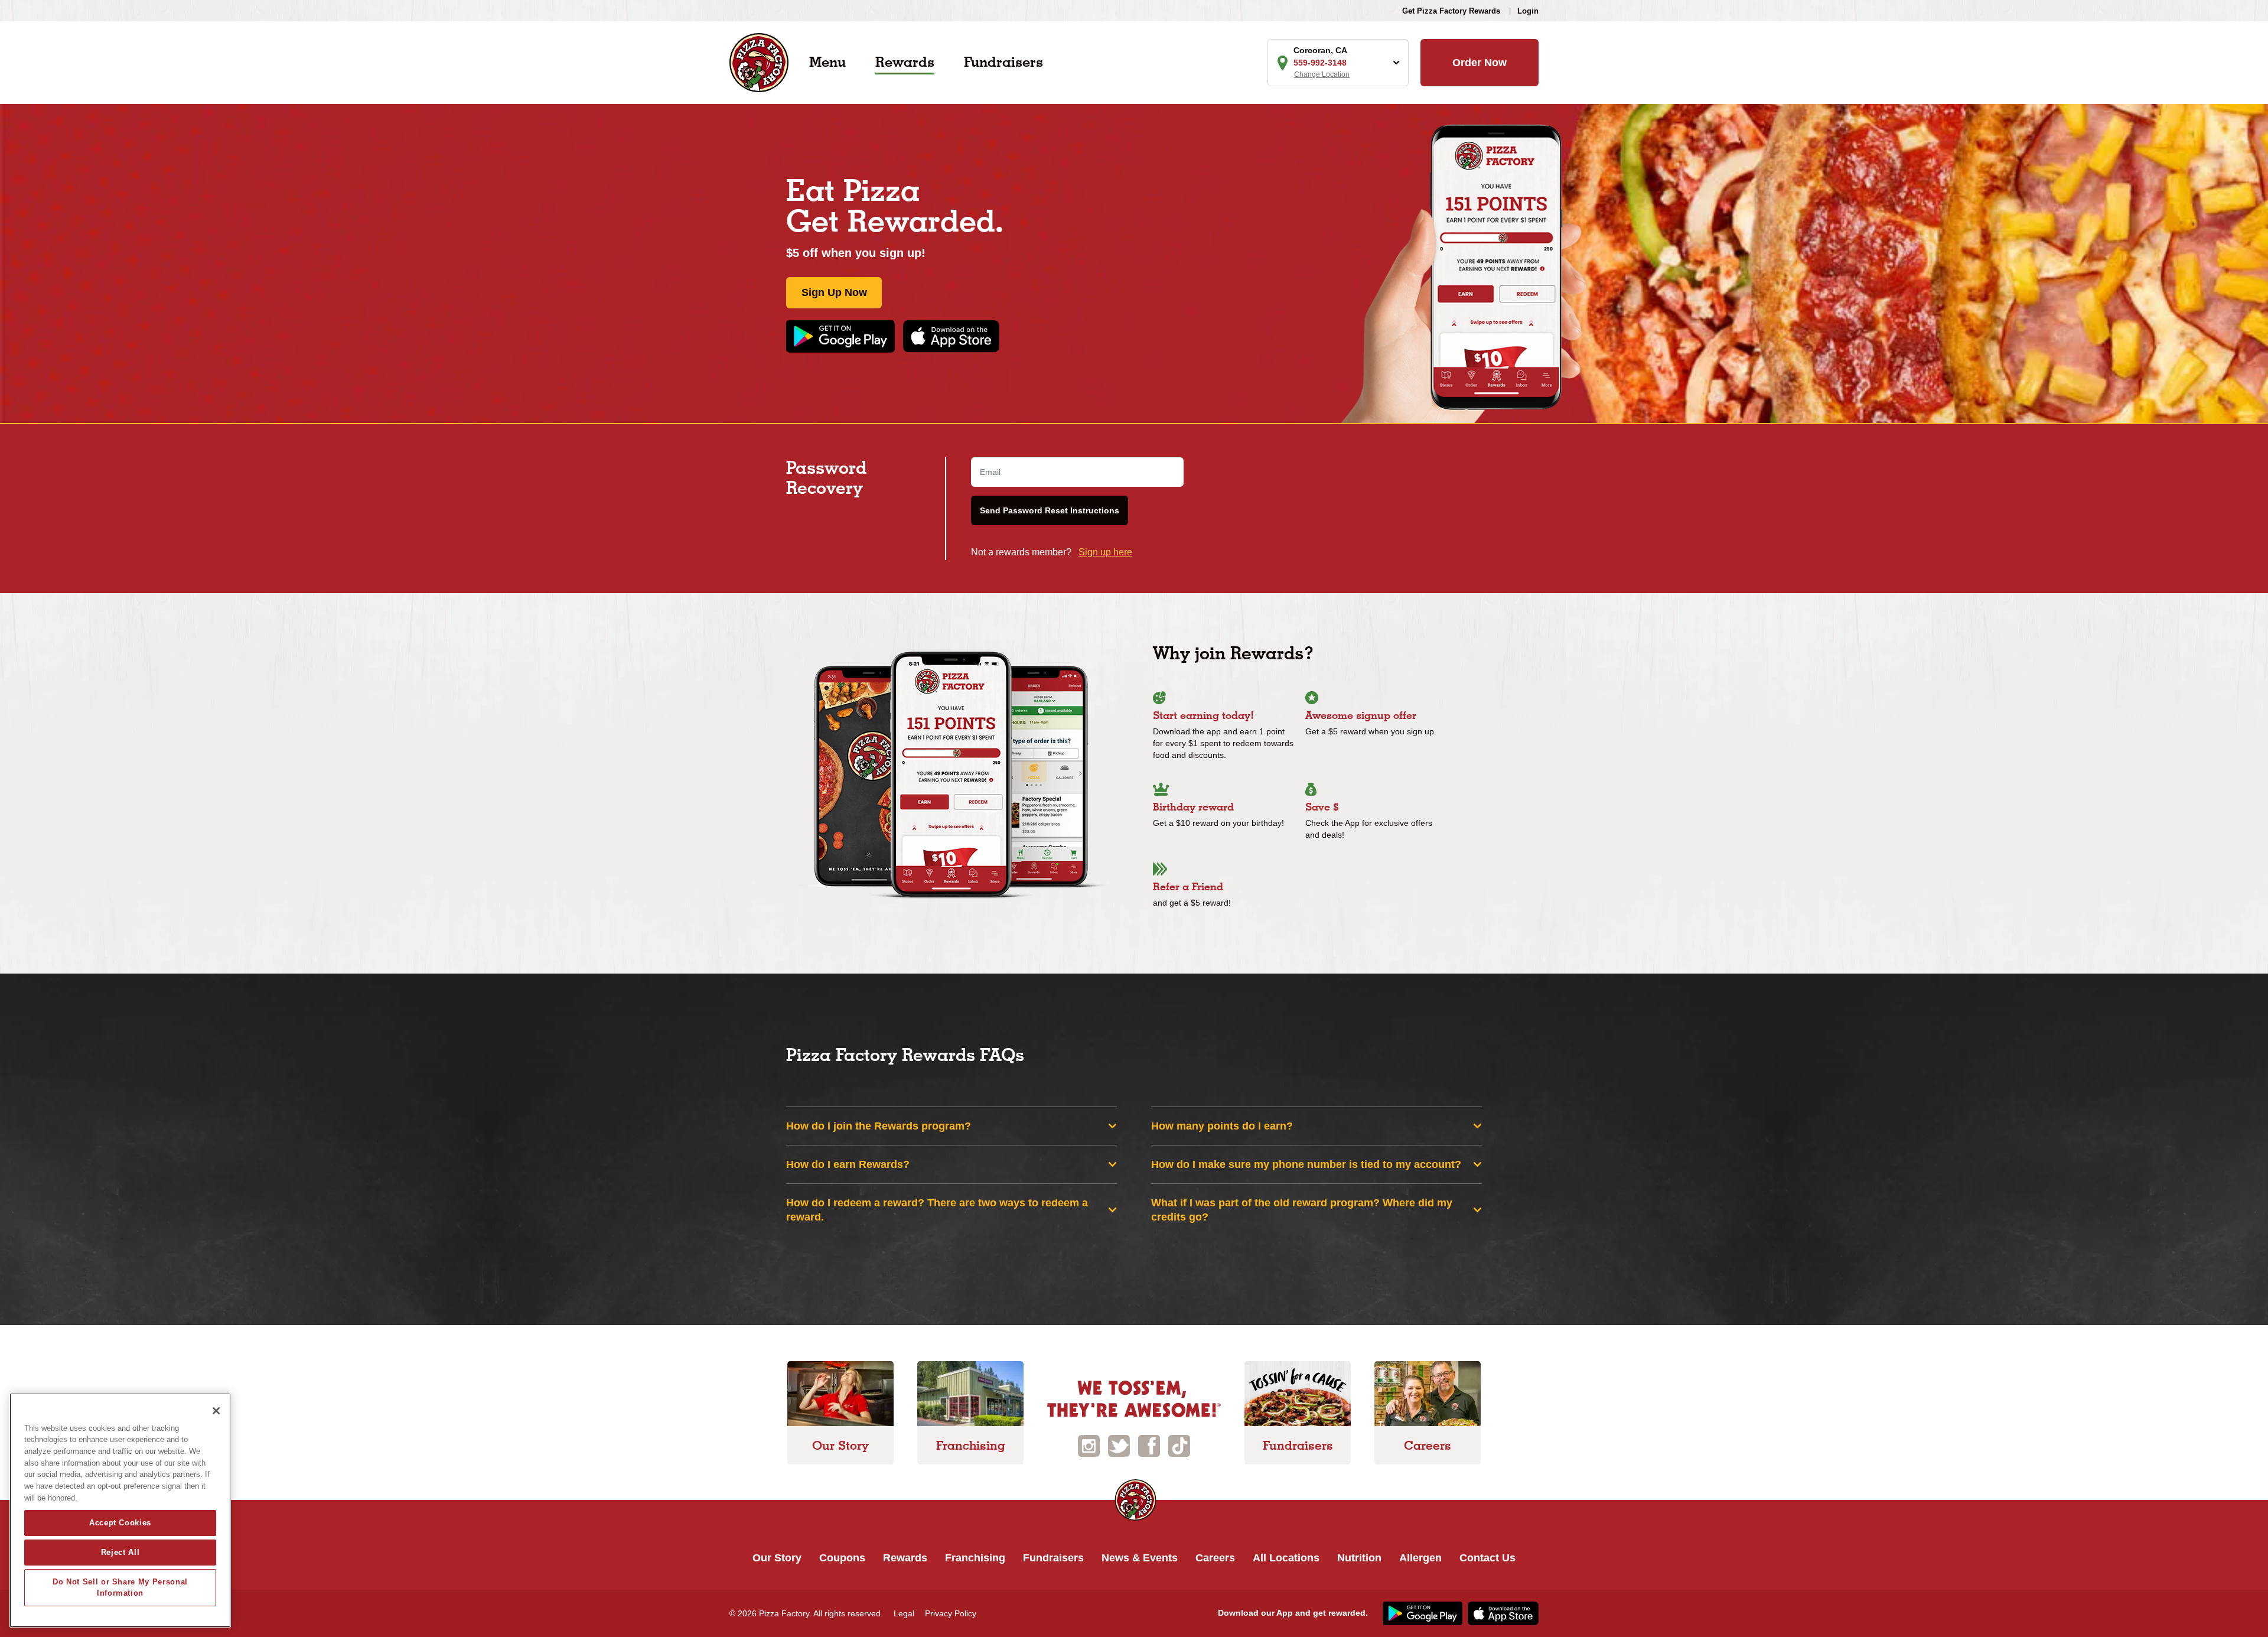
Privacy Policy (951, 1613)
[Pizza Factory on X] (1119, 1445)
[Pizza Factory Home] (759, 62)
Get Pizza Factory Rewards (1451, 11)
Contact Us (1487, 1558)
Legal (904, 1613)
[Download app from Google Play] (845, 336)
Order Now (1480, 63)
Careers (1215, 1558)
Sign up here (1105, 552)
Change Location (1322, 74)
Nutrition (1359, 1558)
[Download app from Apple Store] (951, 336)
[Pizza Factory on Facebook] (1149, 1445)
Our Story (777, 1558)
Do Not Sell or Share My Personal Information (120, 1587)
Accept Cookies (120, 1523)
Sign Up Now (834, 292)
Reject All (120, 1552)
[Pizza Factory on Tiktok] (1179, 1445)
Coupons (842, 1558)
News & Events (1140, 1558)
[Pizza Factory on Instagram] (1089, 1445)
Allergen (1420, 1558)
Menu (827, 62)
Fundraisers (1003, 62)
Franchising (975, 1558)
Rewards (905, 62)
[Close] (216, 1411)
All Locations (1286, 1558)
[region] (120, 1510)
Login (1528, 11)
